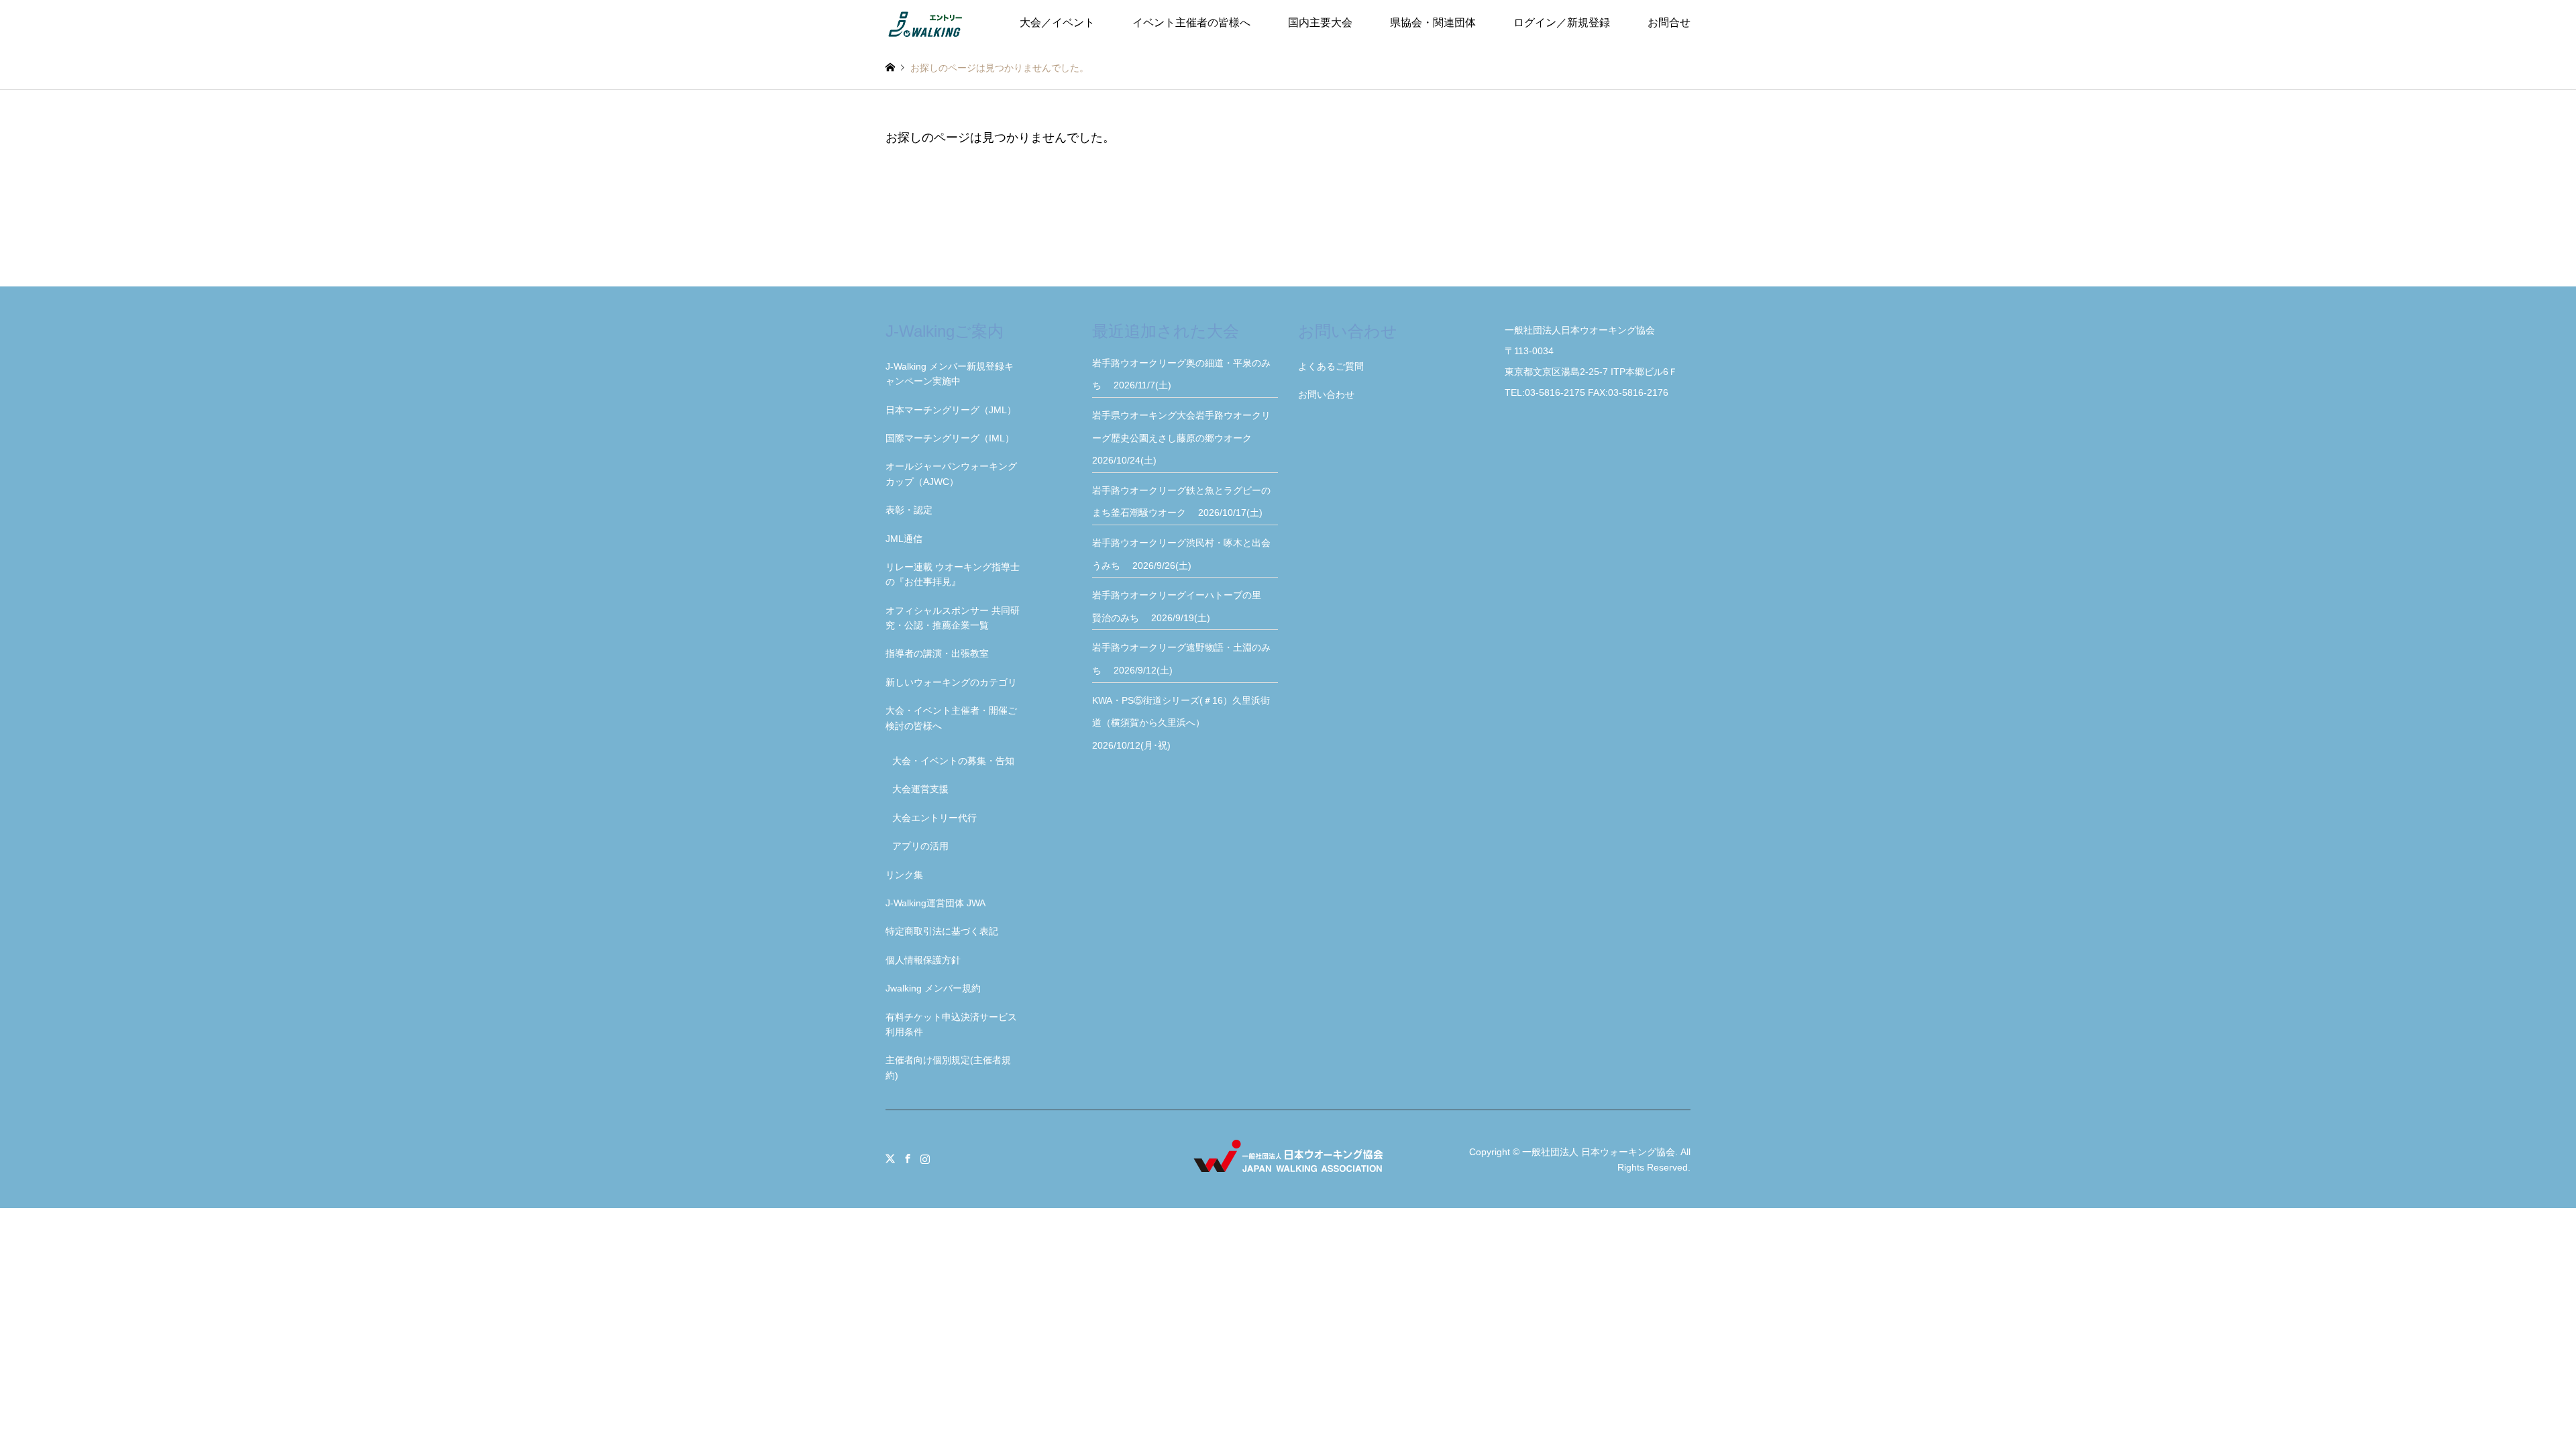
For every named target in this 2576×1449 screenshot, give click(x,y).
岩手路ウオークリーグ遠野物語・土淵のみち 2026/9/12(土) (1181, 659)
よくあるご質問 (1331, 366)
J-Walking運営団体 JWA (935, 903)
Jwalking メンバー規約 (933, 988)
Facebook (908, 1159)
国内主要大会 (1320, 22)
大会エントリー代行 (934, 818)
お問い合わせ (1326, 394)
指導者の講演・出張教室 (937, 653)
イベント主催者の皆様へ (1191, 22)
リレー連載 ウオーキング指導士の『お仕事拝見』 (953, 574)
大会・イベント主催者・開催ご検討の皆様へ (951, 718)
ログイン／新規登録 (1562, 22)
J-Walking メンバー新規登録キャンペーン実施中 (950, 374)
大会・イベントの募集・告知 (953, 761)
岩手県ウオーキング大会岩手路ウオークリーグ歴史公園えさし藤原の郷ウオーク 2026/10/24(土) (1181, 438)
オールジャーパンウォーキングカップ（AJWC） (951, 474)
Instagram (925, 1159)
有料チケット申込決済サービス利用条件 (951, 1024)
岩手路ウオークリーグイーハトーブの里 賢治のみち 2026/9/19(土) (1181, 606)
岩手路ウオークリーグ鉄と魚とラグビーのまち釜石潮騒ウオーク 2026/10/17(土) (1181, 502)
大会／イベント (1057, 22)
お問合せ (1669, 22)
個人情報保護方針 (923, 960)
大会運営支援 (920, 789)
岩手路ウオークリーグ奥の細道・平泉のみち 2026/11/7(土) (1181, 374)
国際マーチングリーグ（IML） (950, 438)
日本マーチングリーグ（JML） (951, 410)
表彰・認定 (909, 510)
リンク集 (904, 875)
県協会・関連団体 (1433, 22)
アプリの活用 (920, 846)
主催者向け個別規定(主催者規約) (948, 1067)
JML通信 (904, 539)
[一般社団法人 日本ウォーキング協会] (926, 23)
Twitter (890, 1159)
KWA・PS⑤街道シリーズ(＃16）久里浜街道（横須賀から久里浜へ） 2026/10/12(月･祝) (1181, 723)
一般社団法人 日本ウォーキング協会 (1599, 1152)
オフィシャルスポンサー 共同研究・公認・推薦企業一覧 (953, 618)
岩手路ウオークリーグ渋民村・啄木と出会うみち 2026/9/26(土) (1181, 554)
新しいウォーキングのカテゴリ (951, 682)
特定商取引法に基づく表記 (942, 931)
